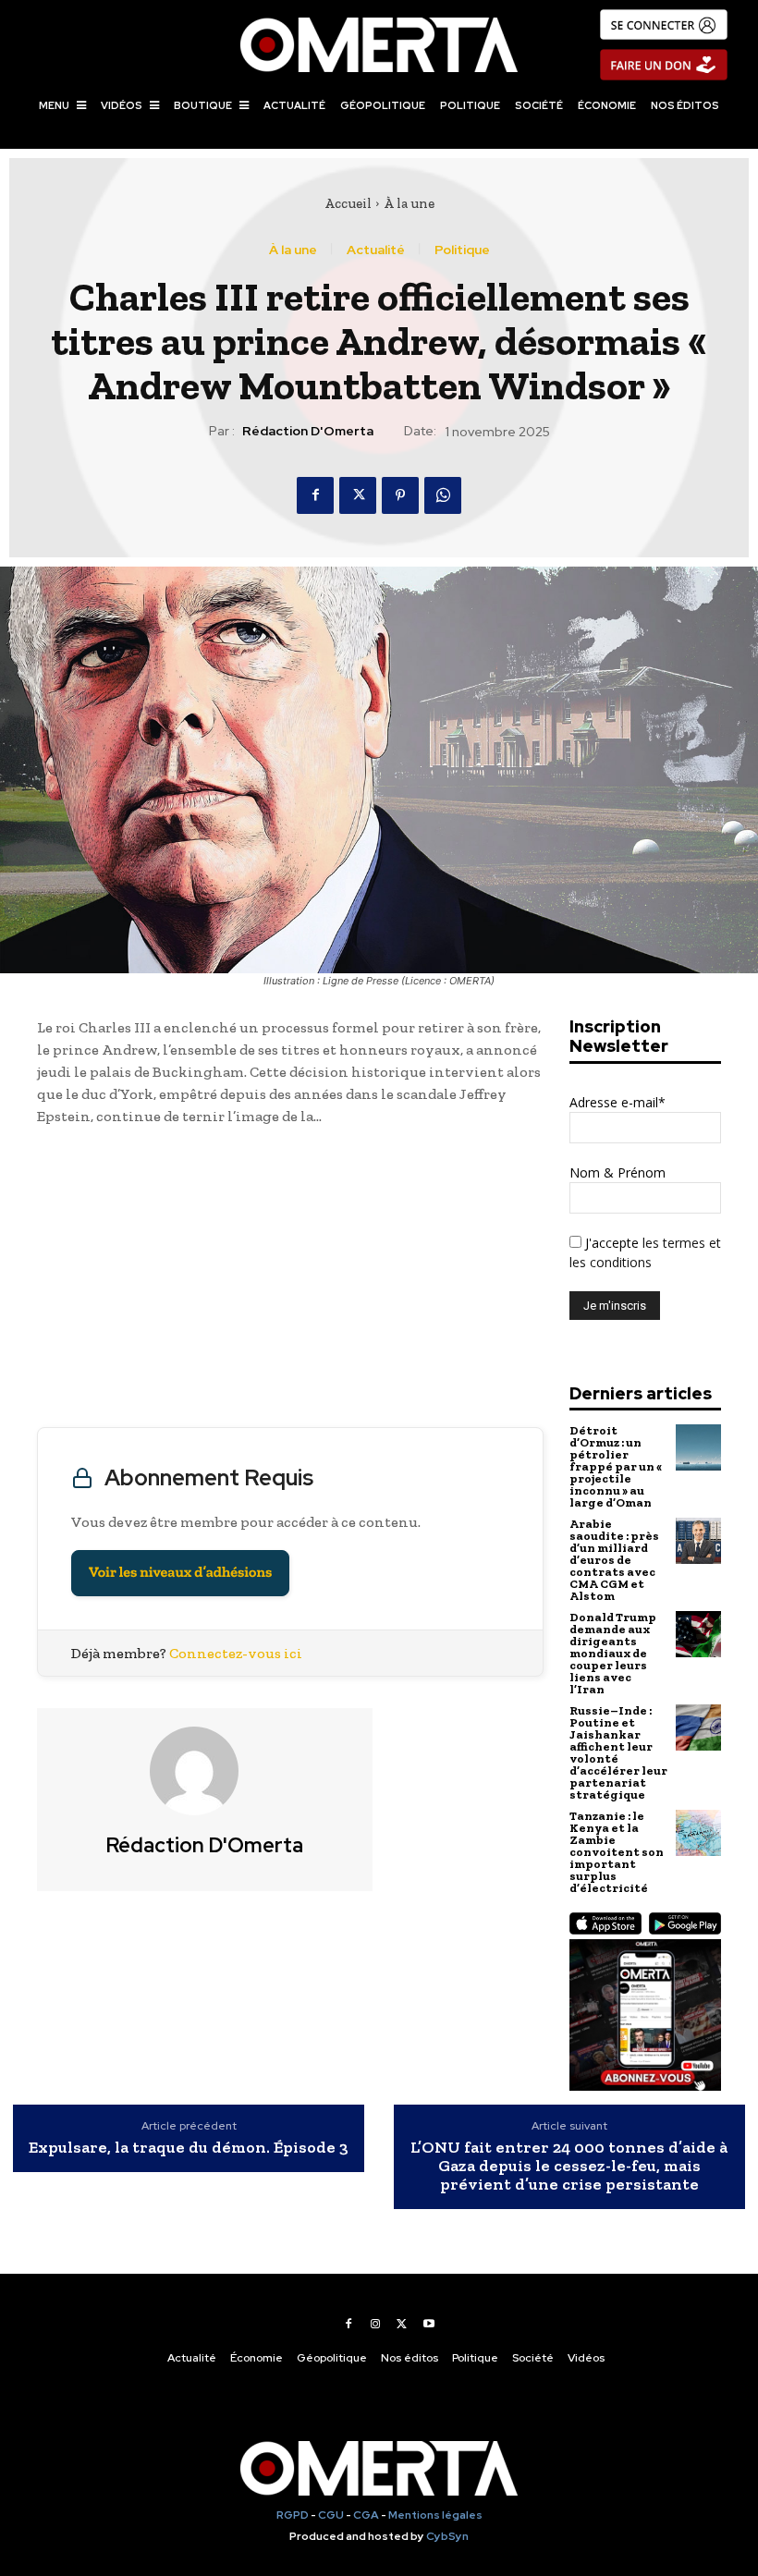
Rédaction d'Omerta (308, 431)
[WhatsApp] (443, 495)
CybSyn (447, 2536)
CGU (331, 2515)
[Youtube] (429, 2324)
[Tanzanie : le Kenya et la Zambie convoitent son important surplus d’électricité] (698, 1832)
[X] (358, 495)
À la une (409, 203)
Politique (462, 250)
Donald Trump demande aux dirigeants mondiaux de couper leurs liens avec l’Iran (613, 1653)
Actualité (376, 250)
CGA (366, 2515)
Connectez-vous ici (236, 1653)
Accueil (348, 203)
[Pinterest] (400, 495)
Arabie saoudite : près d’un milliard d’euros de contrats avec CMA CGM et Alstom (614, 1560)
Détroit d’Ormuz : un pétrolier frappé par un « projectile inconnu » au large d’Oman (616, 1466)
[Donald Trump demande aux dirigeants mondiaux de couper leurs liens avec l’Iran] (698, 1634)
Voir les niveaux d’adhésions (180, 1573)
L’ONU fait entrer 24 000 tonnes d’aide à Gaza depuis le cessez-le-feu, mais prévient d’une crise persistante (569, 2166)
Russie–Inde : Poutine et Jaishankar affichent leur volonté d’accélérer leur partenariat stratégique (618, 1752)
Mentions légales (435, 2515)
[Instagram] (375, 2324)
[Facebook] (315, 495)
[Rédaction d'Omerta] (205, 1771)
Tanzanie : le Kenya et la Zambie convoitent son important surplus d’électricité (617, 1852)
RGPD (293, 2515)
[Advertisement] (290, 1281)
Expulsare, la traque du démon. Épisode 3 (189, 2148)
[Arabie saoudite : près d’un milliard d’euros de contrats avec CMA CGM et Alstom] (698, 1540)
